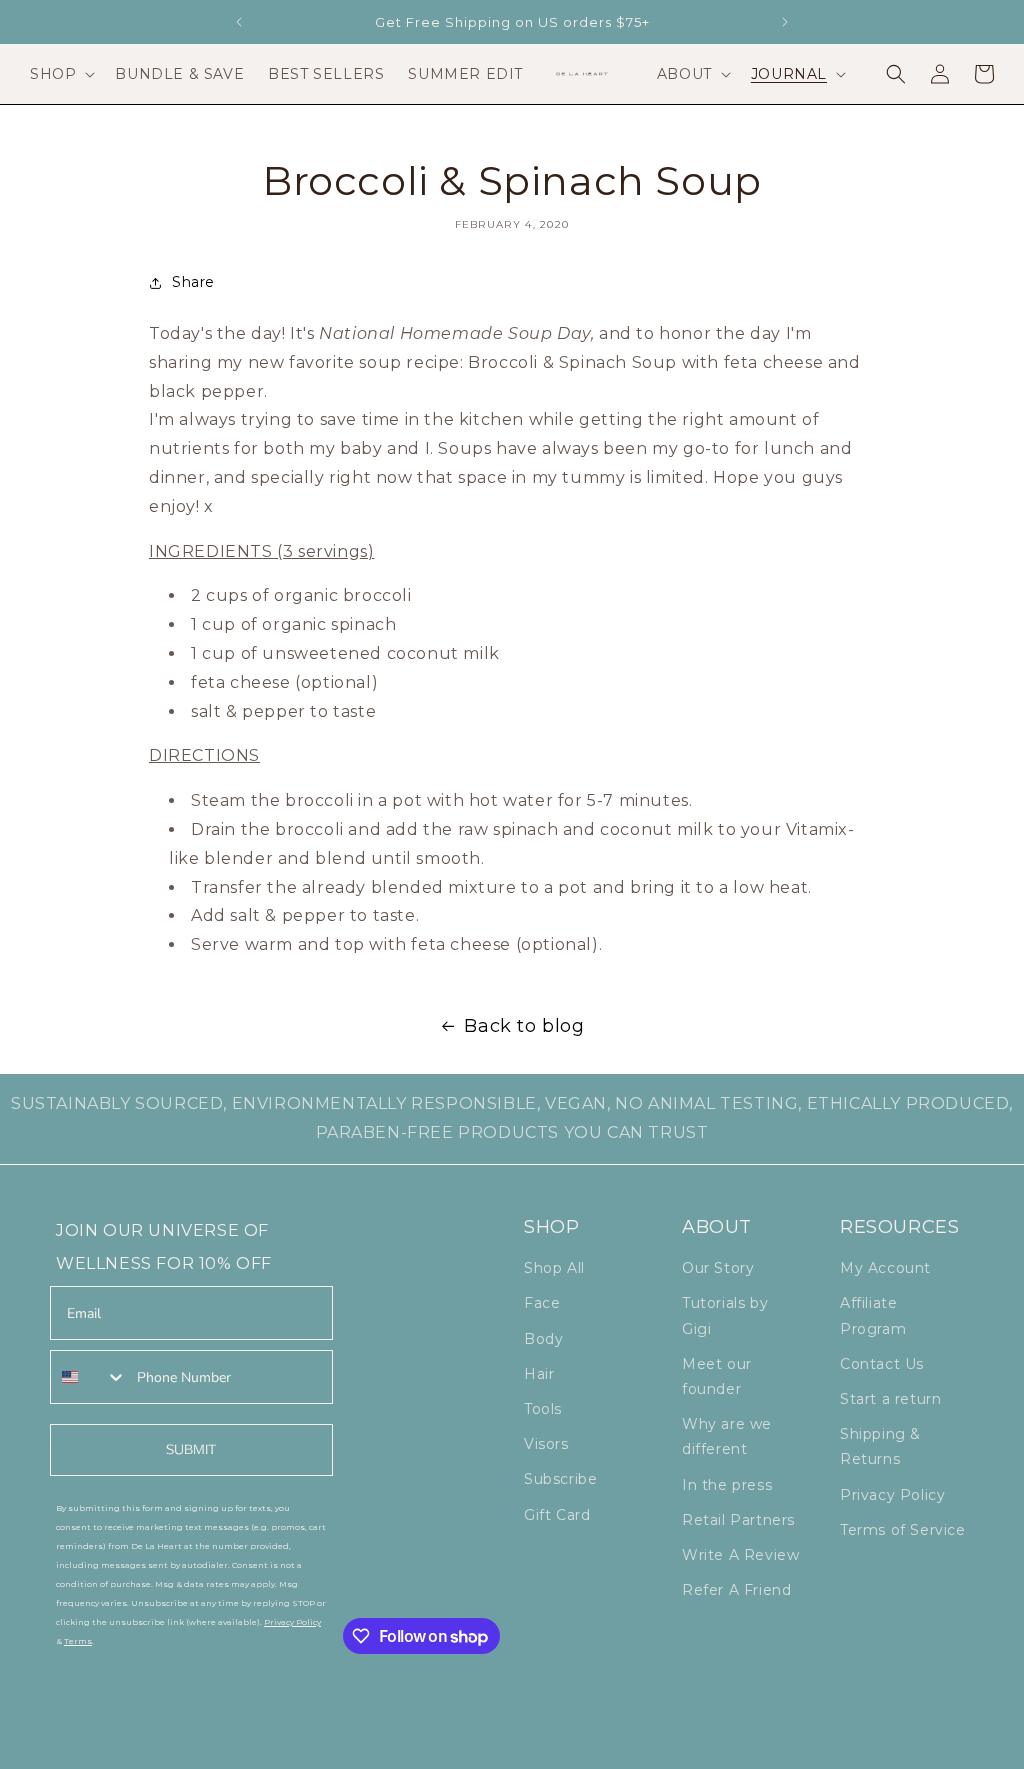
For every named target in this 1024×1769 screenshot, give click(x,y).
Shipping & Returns (880, 1446)
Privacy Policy (892, 1495)
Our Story (718, 1268)
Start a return (890, 1399)
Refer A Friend (736, 1590)
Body (543, 1339)
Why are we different (727, 1436)
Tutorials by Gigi (725, 1315)
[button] (60, 74)
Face (542, 1303)
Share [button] (193, 282)
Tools (543, 1409)
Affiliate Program (873, 1315)
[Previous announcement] (239, 22)
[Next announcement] (785, 22)
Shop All (554, 1268)
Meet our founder (717, 1376)
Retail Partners (738, 1520)
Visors (546, 1444)
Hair (539, 1374)
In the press (727, 1485)
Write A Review (740, 1555)
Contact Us (882, 1364)
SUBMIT (191, 1449)
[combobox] (89, 1377)
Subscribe (560, 1479)
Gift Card (557, 1515)
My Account (885, 1268)
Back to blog (524, 1026)
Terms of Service (903, 1530)
